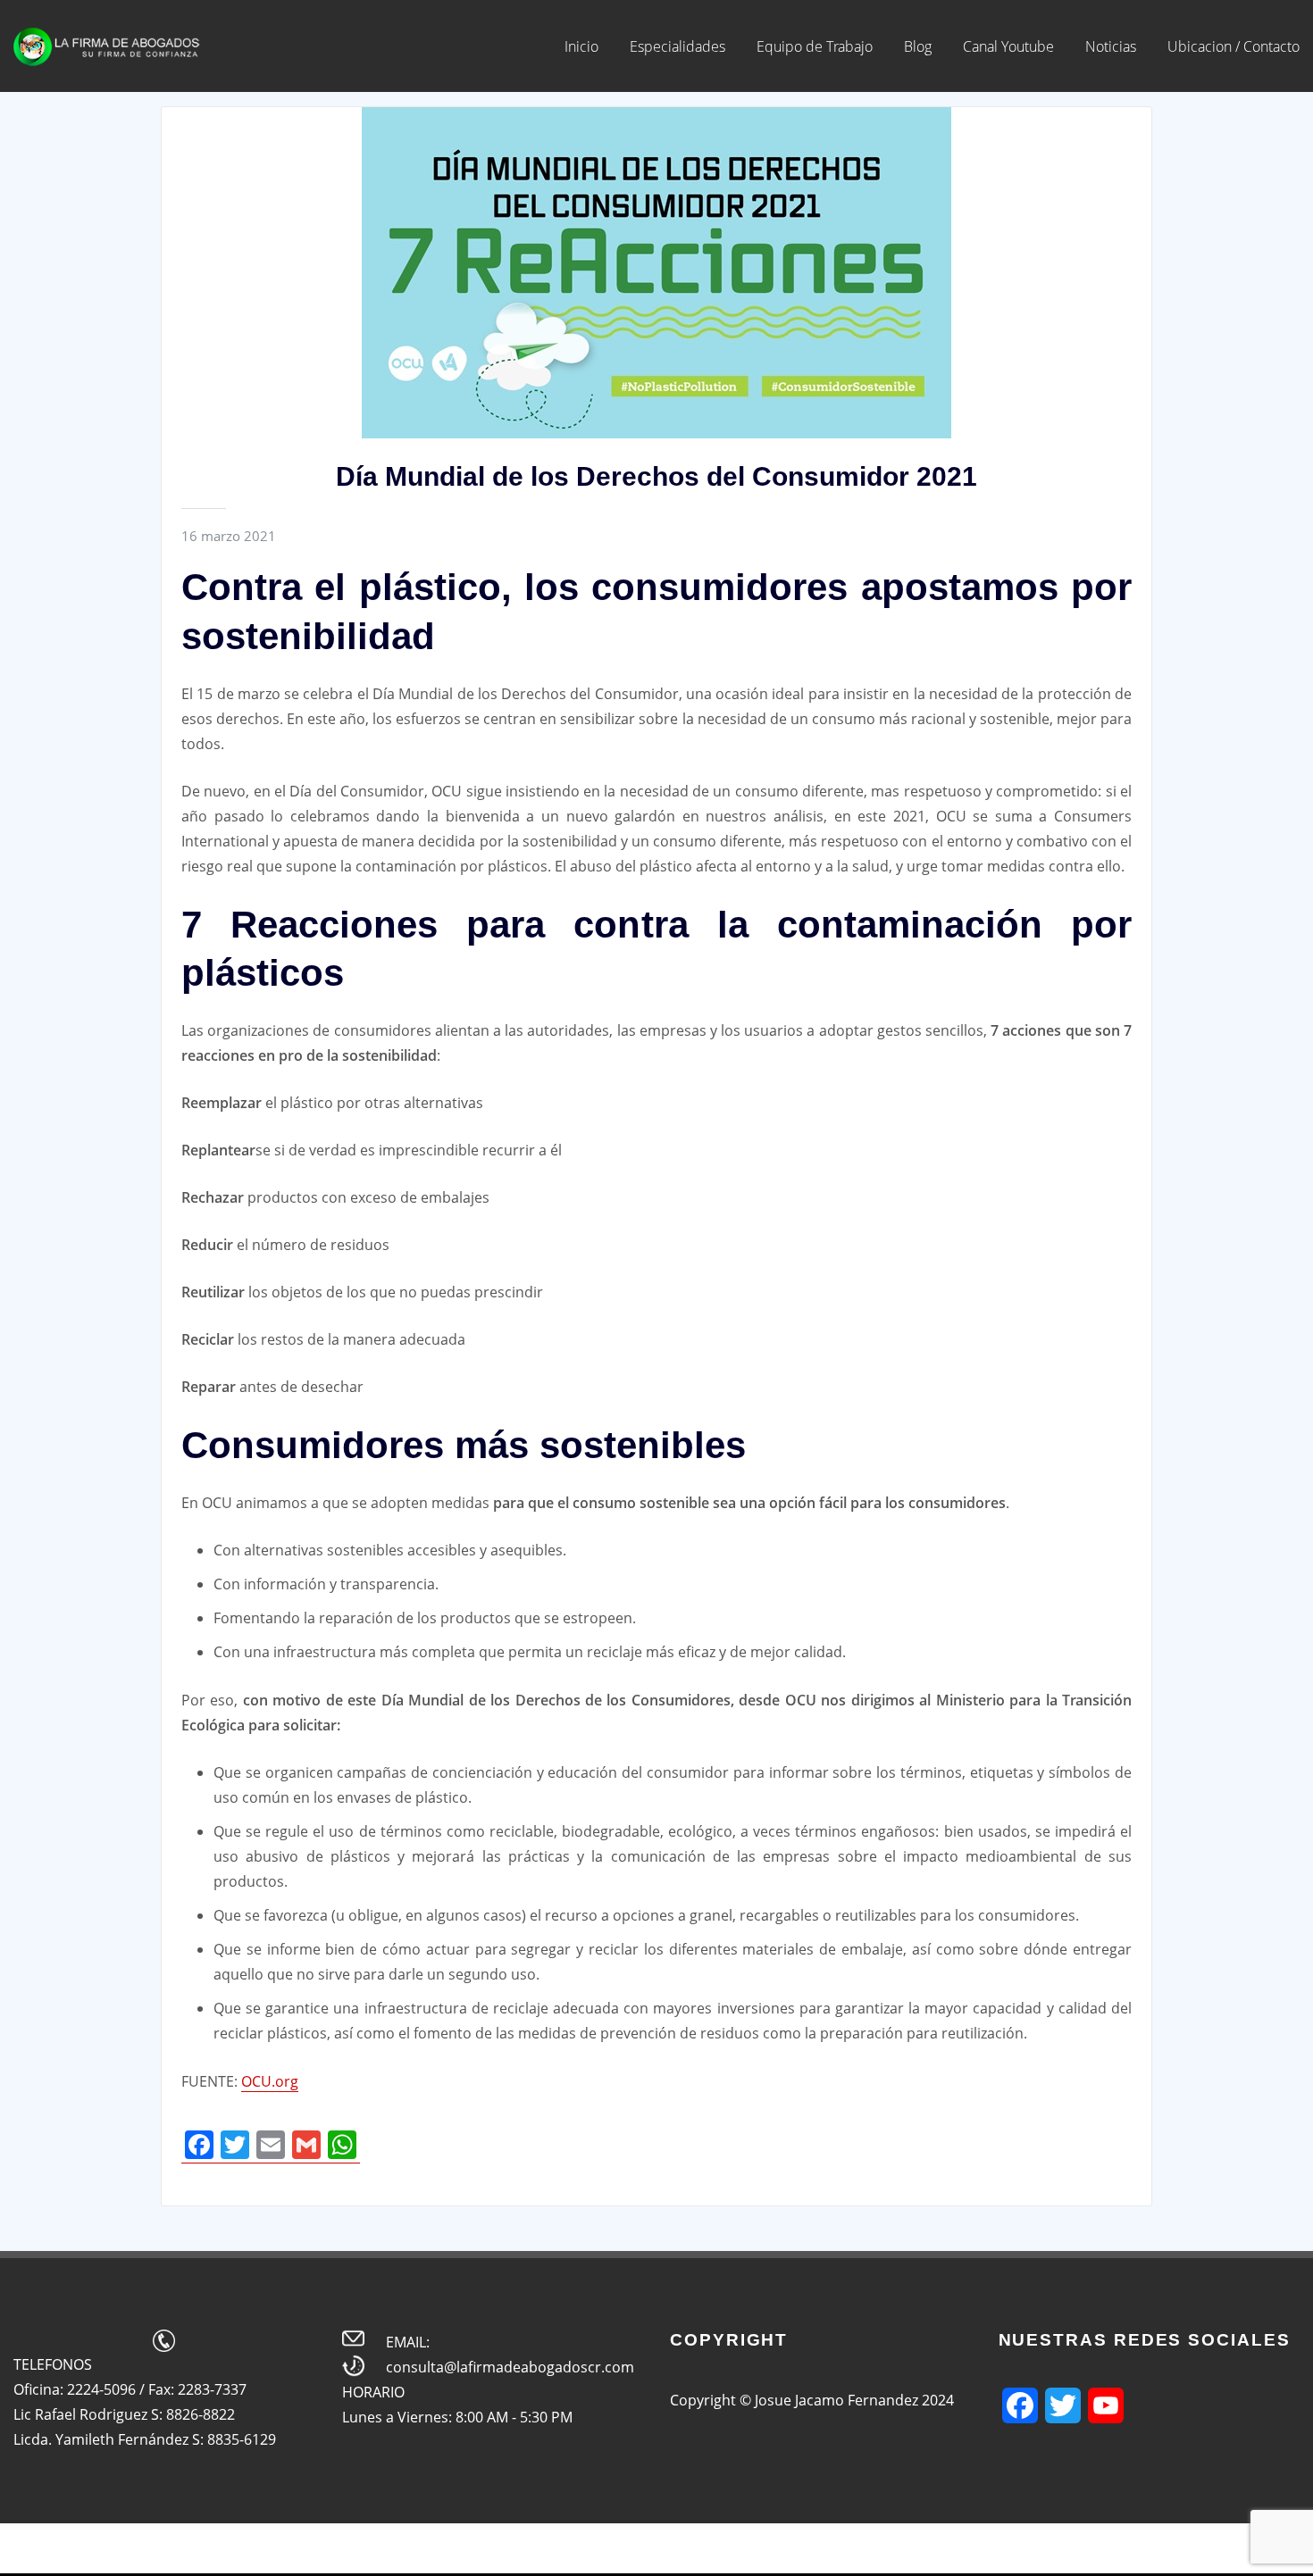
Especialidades (677, 46)
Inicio (581, 46)
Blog (918, 46)
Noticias (1111, 46)
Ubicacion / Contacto (1234, 46)
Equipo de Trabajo (815, 46)
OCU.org (270, 2081)
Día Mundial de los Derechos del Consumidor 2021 (656, 476)
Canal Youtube (1008, 46)
